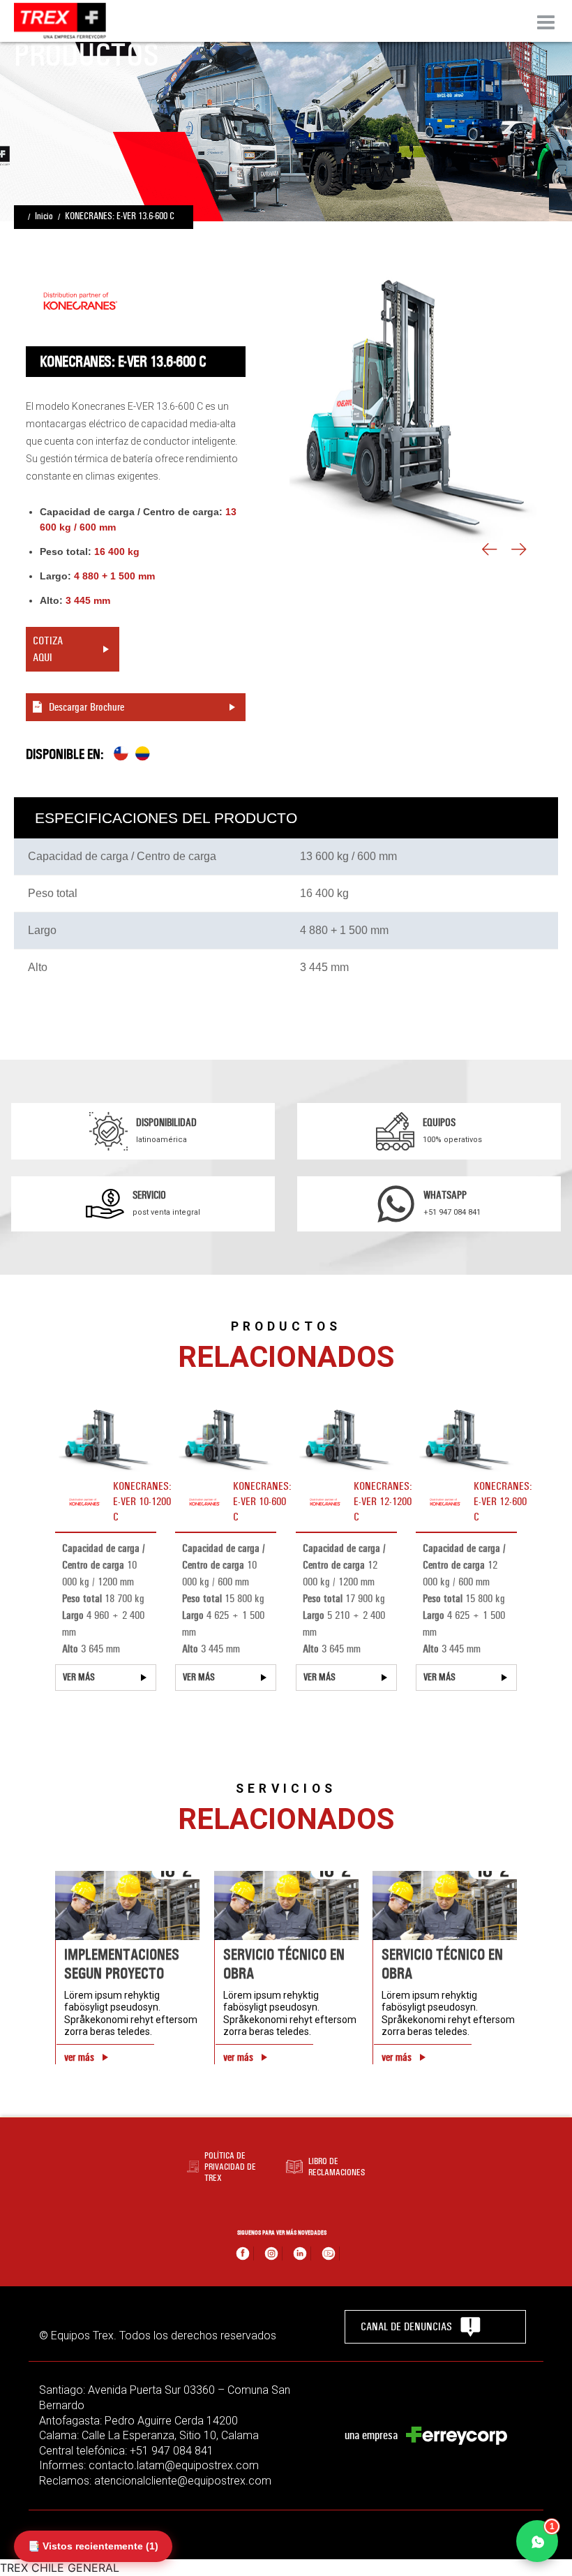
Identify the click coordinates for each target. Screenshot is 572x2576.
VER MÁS (79, 1677)
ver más (79, 2057)
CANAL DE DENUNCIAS (406, 2326)
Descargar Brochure (86, 707)
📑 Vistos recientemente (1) (93, 2546)
